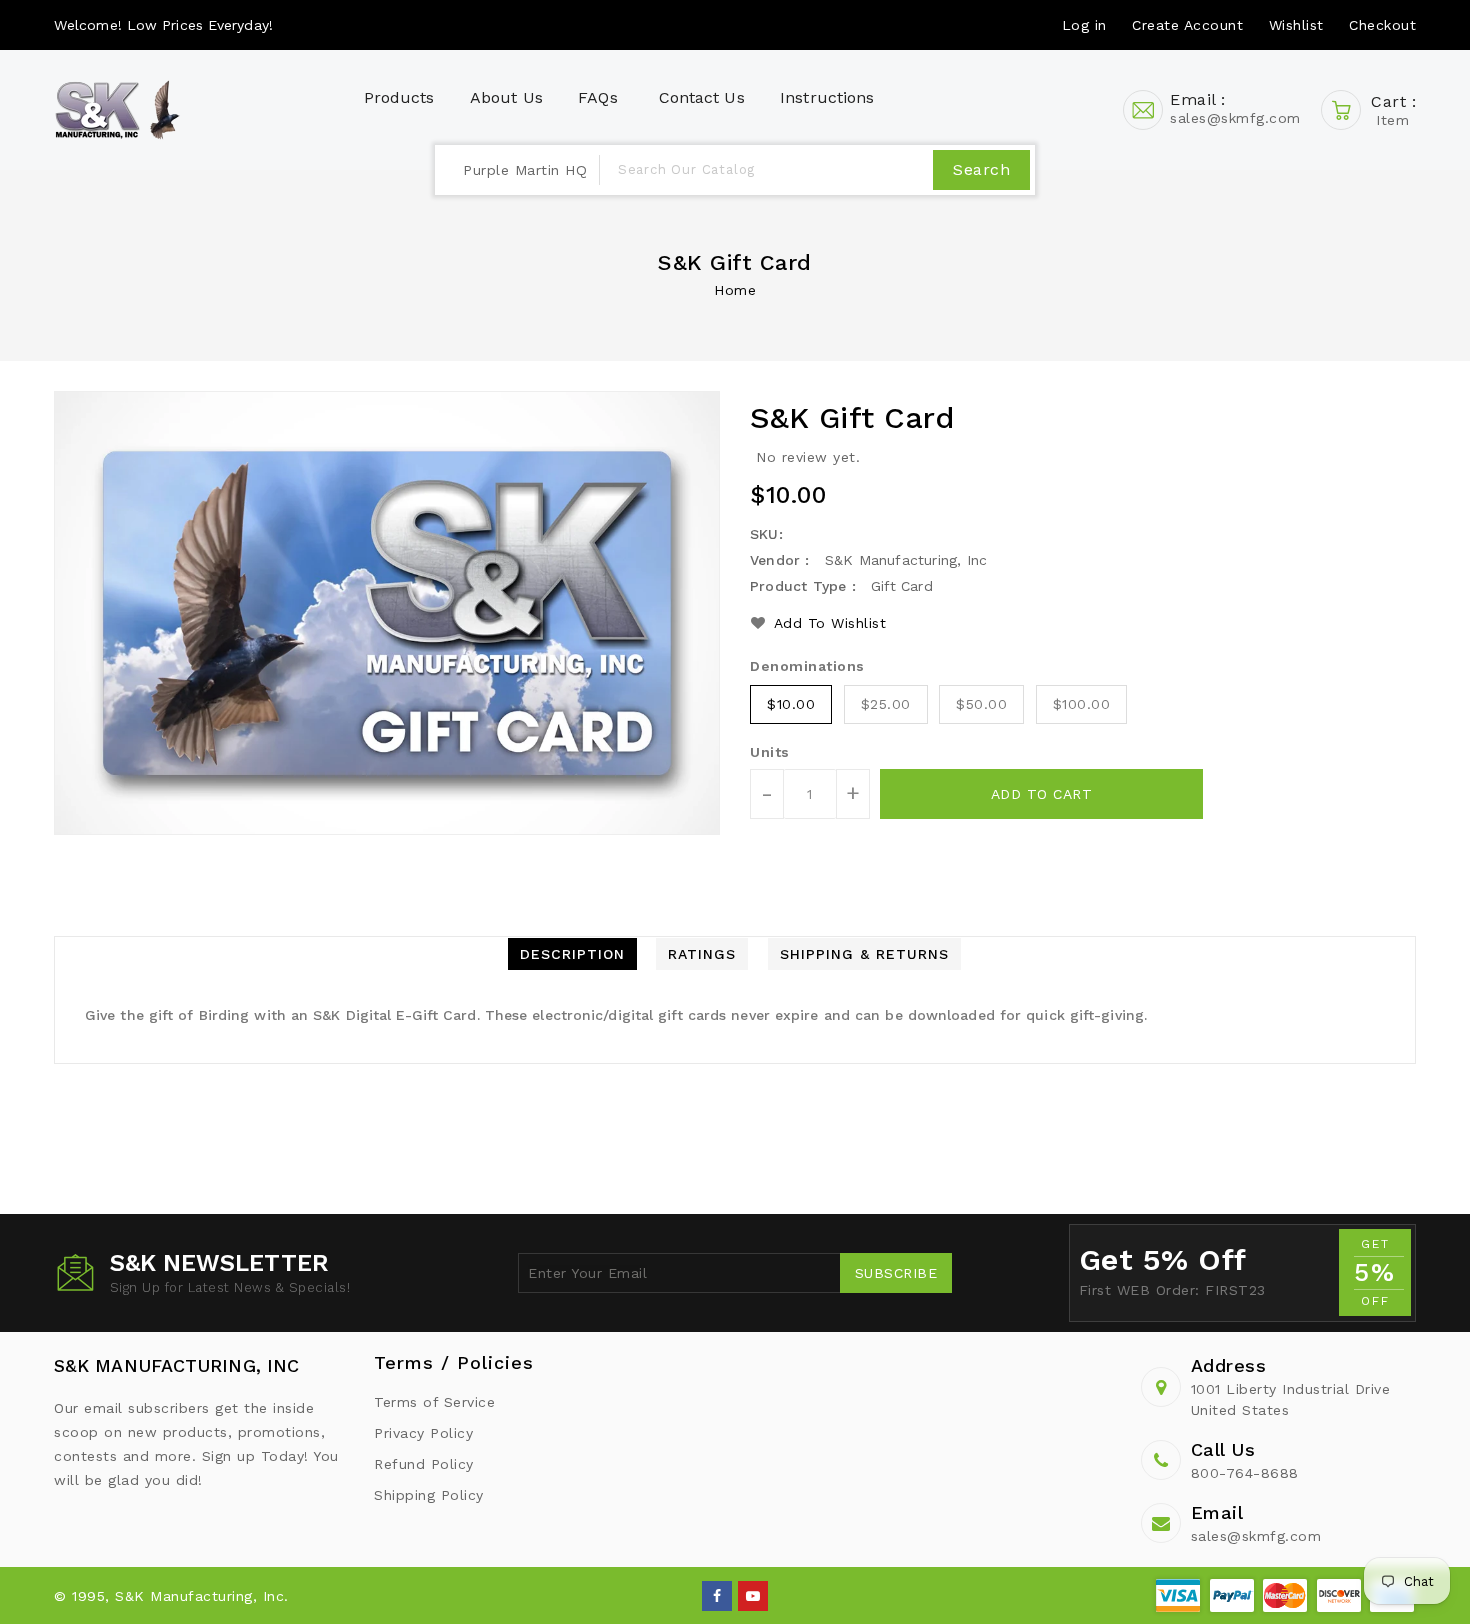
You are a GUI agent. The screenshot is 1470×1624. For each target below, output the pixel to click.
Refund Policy (424, 1464)
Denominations (807, 666)
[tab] (572, 954)
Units (770, 752)
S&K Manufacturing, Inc (176, 1365)
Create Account (1187, 25)
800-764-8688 (1245, 1473)
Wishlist (1296, 25)
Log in (1084, 25)
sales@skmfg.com (1256, 1536)
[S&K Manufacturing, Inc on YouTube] (753, 1595)
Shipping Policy (429, 1495)
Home (735, 290)
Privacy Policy (423, 1433)
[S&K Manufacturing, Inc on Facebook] (717, 1595)
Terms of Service (434, 1402)
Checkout (1382, 25)
